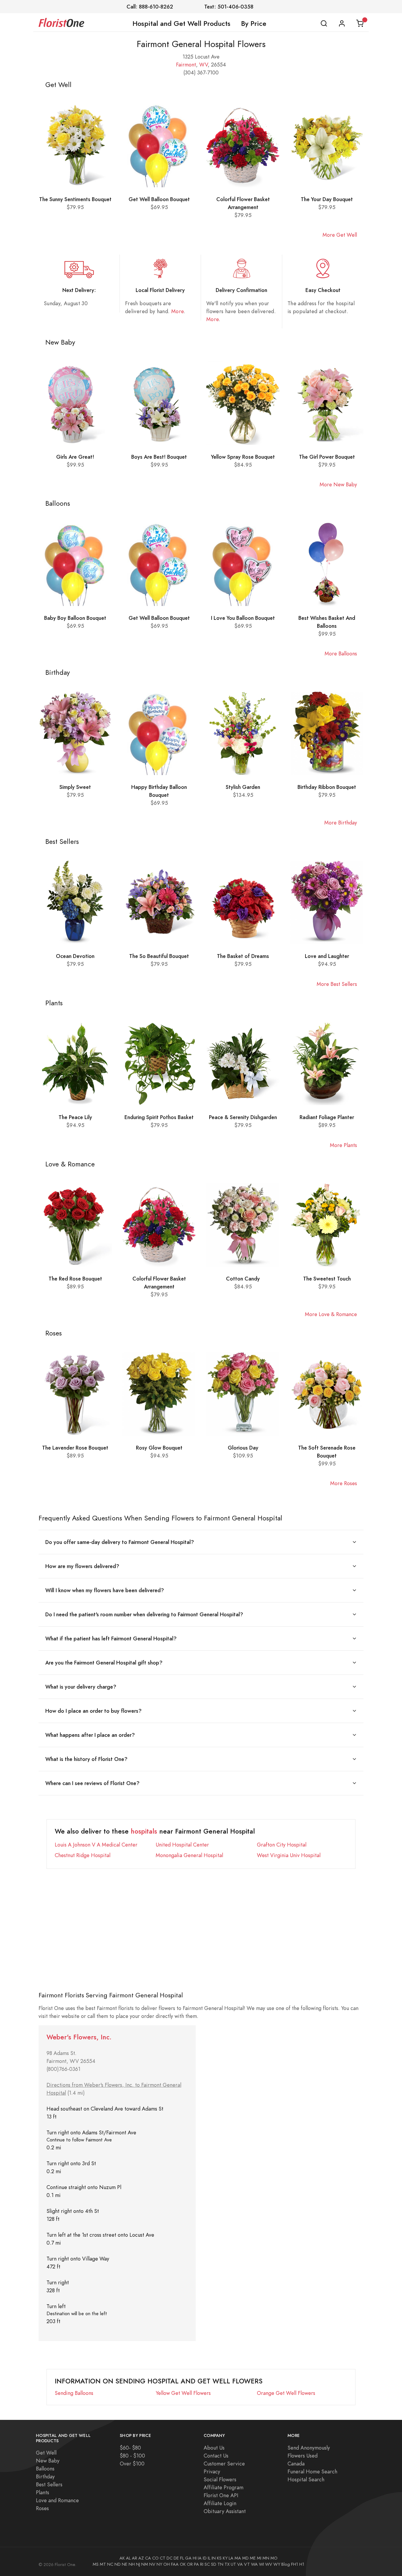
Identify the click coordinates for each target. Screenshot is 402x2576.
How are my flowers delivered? (82, 1566)
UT (233, 2564)
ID (205, 2558)
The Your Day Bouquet (327, 199)
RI (202, 2564)
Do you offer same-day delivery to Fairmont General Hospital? (120, 1542)
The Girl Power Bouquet (327, 457)
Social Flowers (220, 2479)
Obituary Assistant (225, 2511)
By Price (254, 24)
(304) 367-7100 (201, 72)
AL (128, 2558)
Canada (296, 2464)
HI (195, 2558)
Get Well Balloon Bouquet (159, 199)
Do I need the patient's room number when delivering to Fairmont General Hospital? (144, 1614)
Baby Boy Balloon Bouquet (75, 618)
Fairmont (186, 65)
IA (200, 2558)
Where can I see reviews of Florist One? (92, 1783)
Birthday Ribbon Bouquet (327, 787)
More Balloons (341, 653)
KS (219, 2558)
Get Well (46, 2453)
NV (152, 2564)
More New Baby (338, 484)
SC (207, 2564)
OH (167, 2564)
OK (183, 2564)
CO (155, 2558)
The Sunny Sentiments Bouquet (75, 199)
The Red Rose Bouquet (75, 1279)
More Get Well (340, 235)
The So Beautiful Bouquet (159, 956)
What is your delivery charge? (81, 1687)
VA (240, 2564)
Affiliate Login (220, 2503)
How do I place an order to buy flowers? (93, 1711)
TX (227, 2564)
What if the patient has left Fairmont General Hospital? (111, 1638)
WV (204, 65)
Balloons (45, 2469)
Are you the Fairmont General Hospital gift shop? (104, 1663)
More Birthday (341, 823)
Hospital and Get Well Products (181, 24)
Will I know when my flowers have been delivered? (105, 1590)
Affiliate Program (224, 2487)
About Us (214, 2448)
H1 (302, 2564)
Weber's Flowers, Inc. (79, 2037)
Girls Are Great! (75, 457)
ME (253, 2558)
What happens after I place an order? (90, 1735)
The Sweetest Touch (327, 1279)
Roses (42, 2508)
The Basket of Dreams (243, 956)
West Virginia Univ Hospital (289, 1855)
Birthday (45, 2476)
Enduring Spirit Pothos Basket (159, 1117)
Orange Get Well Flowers (286, 2393)
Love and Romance (57, 2500)
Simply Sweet (75, 787)
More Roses (344, 1483)
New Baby (48, 2461)
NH (132, 2564)
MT (103, 2564)
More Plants (343, 1145)
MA (238, 2558)
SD (214, 2564)
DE (176, 2558)
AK (122, 2558)
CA (148, 2558)
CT (163, 2558)
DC (170, 2558)
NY (159, 2564)
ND (118, 2564)
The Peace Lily (75, 1117)
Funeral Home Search (312, 2471)
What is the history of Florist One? (86, 1759)
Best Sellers (49, 2484)
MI (259, 2558)
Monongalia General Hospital (189, 1855)
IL (209, 2558)
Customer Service (224, 2464)
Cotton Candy (243, 1279)
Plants (43, 2492)
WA (254, 2564)
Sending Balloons (74, 2393)
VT (247, 2564)
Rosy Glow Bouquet (159, 1448)
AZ (141, 2558)
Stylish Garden (243, 787)
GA (188, 2558)
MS (96, 2564)
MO (274, 2558)
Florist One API (221, 2495)
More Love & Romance (331, 1314)
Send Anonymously (309, 2448)
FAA (175, 2564)
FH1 (295, 2564)
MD (245, 2558)
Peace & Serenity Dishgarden (243, 1117)
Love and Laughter (327, 956)
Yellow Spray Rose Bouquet (243, 457)
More (177, 311)
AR (134, 2558)
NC (110, 2564)
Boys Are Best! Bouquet (159, 457)
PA (196, 2564)
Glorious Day (243, 1448)
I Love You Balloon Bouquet (243, 618)
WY (277, 2564)
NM (145, 2564)
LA (231, 2558)
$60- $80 (130, 2448)
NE (125, 2564)
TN (220, 2564)
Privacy (212, 2471)
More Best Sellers (337, 984)
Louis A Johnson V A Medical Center (96, 1845)
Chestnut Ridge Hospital (83, 1855)
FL (182, 2558)
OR (190, 2564)
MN (266, 2558)
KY (225, 2558)
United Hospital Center (182, 1845)
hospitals (144, 1831)
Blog (286, 2564)
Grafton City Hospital (282, 1845)
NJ (138, 2564)
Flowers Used (303, 2456)
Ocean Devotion (75, 956)
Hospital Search (306, 2479)
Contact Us (216, 2456)
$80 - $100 (132, 2456)
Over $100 (132, 2464)
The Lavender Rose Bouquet (75, 1448)
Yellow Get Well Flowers (183, 2393)
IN (214, 2558)
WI (261, 2564)
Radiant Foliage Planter (327, 1117)
